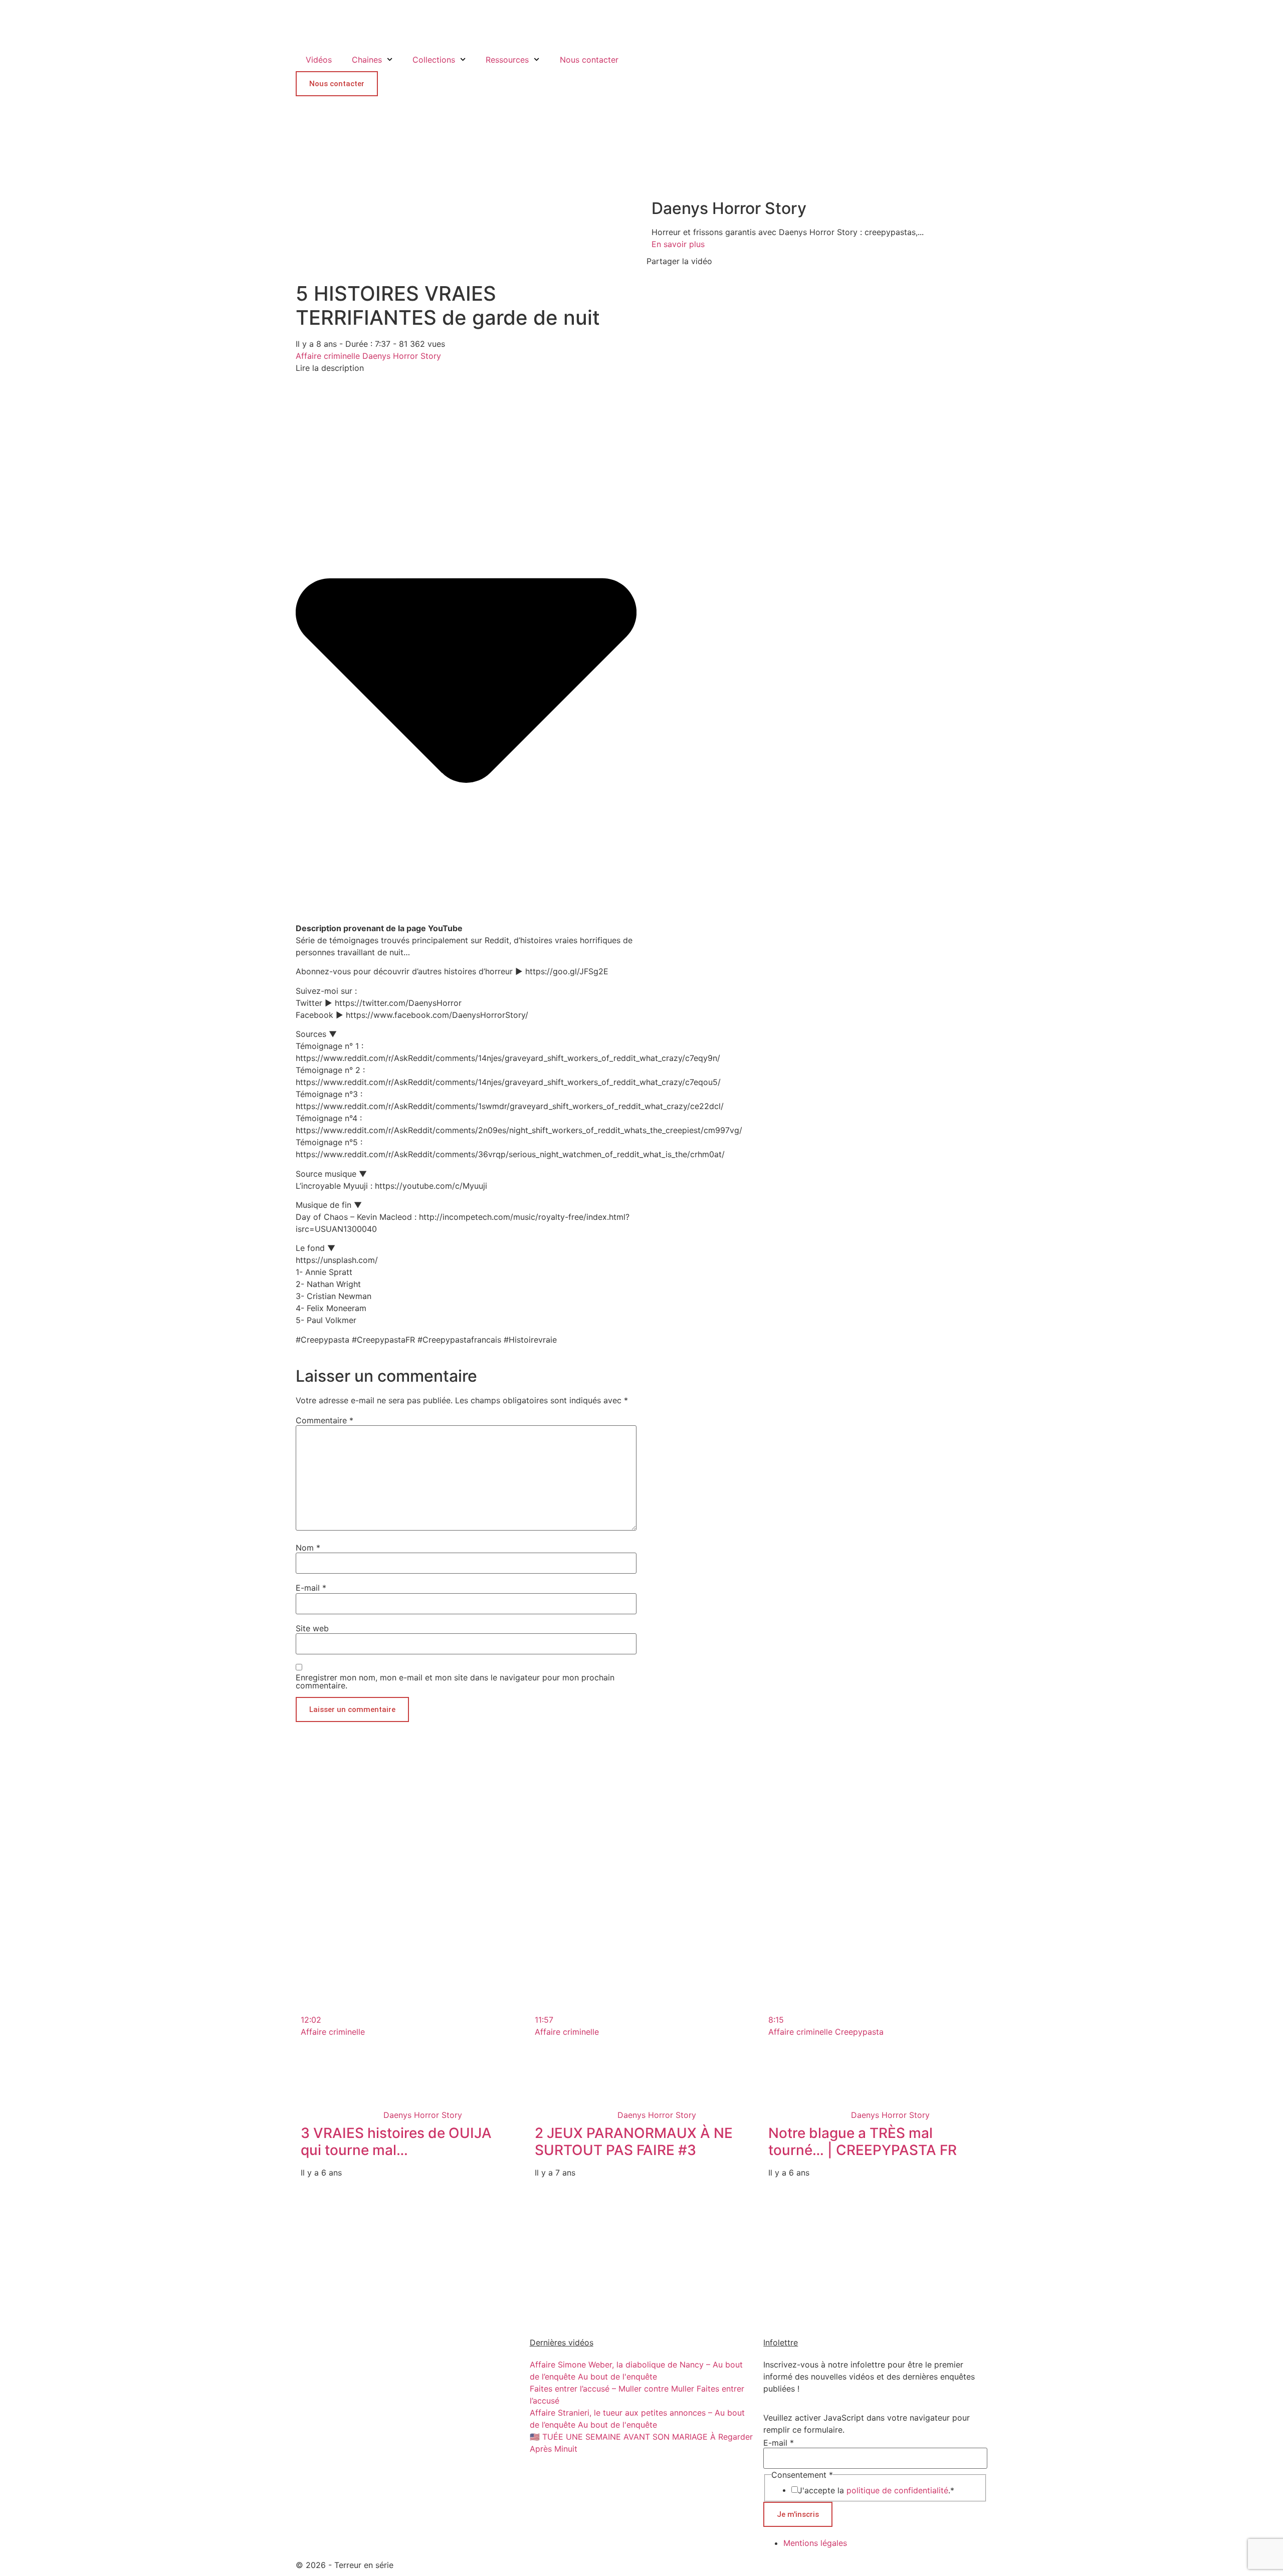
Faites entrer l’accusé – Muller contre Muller (612, 2389)
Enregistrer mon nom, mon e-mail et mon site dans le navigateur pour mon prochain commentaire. (455, 1681)
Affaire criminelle (328, 356)
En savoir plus (678, 244)
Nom (308, 1548)
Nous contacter (589, 60)
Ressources (507, 60)
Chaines (367, 60)
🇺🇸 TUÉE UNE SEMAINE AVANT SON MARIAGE (619, 2437)
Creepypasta (859, 2032)
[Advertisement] (466, 1809)
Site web (312, 1628)
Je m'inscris (798, 2514)
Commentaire (325, 1420)
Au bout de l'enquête (617, 2377)
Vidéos (319, 60)
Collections (434, 60)
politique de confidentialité (897, 2490)
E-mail (311, 1588)
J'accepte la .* (876, 2490)
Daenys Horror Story (402, 356)
